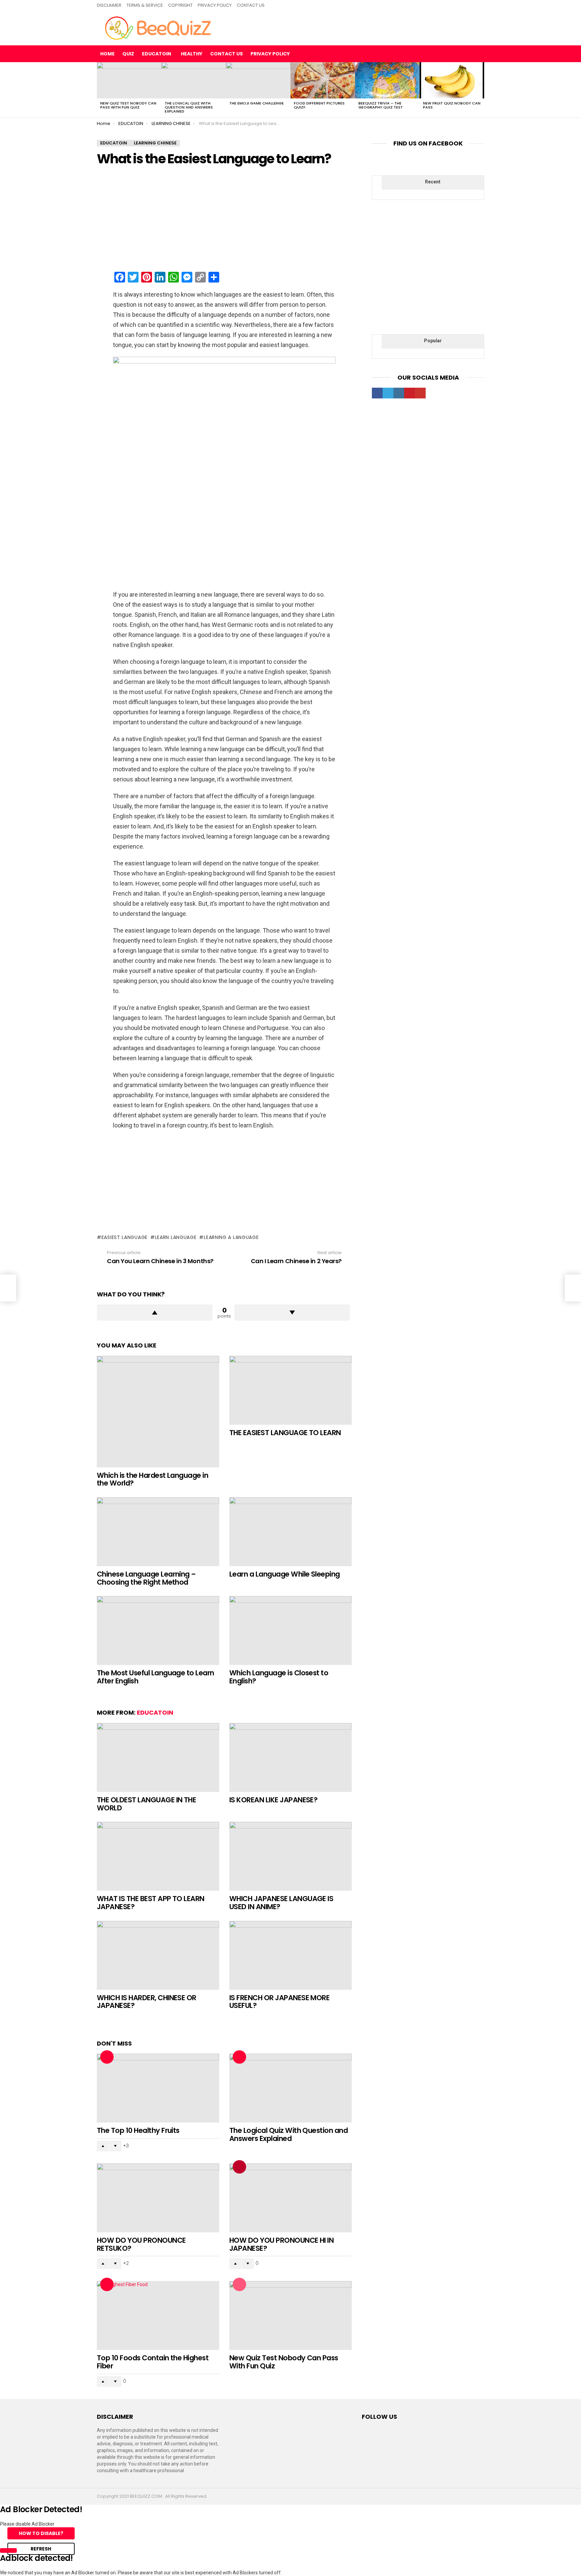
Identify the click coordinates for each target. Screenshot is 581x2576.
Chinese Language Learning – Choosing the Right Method (146, 1578)
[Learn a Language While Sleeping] (290, 1532)
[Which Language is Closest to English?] (290, 1630)
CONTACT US (251, 5)
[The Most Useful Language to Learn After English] (158, 1630)
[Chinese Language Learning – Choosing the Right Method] (158, 1532)
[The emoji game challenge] (258, 80)
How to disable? (41, 2533)
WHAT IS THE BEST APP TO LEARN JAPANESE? (151, 1903)
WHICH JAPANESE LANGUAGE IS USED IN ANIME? (281, 1903)
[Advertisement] (224, 219)
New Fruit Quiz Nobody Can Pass (452, 105)
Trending (239, 2167)
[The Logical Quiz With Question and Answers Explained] (194, 80)
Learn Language (176, 1237)
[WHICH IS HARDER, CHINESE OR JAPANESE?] (158, 1955)
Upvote (155, 1313)
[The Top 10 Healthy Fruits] (158, 2088)
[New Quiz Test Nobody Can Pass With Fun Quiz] (129, 80)
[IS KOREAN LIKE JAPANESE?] (290, 1757)
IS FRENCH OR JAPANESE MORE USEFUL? (279, 2002)
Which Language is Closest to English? (279, 1677)
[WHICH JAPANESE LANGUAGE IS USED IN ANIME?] (290, 1856)
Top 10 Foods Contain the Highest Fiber (153, 2362)
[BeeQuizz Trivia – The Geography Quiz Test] (387, 80)
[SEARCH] (479, 54)
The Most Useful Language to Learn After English (156, 1677)
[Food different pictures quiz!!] (323, 80)
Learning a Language (231, 1237)
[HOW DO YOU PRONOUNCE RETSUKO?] (158, 2198)
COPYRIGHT (180, 5)
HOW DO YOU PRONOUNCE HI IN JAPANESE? (281, 2244)
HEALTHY (192, 54)
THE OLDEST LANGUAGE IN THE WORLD (146, 1804)
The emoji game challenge (257, 103)
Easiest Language (125, 1237)
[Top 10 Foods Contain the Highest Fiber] (158, 2315)
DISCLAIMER (109, 5)
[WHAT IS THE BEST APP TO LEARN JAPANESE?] (158, 1856)
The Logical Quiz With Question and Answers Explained (189, 107)
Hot (107, 2057)
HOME (107, 54)
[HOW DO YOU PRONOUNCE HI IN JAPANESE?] (290, 2198)
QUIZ (128, 54)
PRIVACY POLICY (215, 5)
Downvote (292, 1313)
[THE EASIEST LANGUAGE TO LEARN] (290, 1390)
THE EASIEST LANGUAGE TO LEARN (285, 1433)
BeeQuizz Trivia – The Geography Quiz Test (381, 105)
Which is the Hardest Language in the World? (152, 1479)
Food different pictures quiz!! (319, 105)
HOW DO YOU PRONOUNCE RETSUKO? (141, 2244)
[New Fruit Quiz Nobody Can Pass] (452, 80)
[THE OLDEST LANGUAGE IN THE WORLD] (158, 1757)
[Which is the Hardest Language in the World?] (158, 1412)
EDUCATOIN (157, 54)
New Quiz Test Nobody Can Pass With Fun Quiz (128, 105)
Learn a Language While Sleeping (285, 1574)
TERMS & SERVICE (145, 5)
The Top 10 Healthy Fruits (138, 2130)
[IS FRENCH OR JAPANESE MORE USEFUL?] (290, 1955)
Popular (239, 2284)
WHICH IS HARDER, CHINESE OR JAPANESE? (147, 2002)
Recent (433, 182)
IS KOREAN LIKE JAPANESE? (273, 1800)
